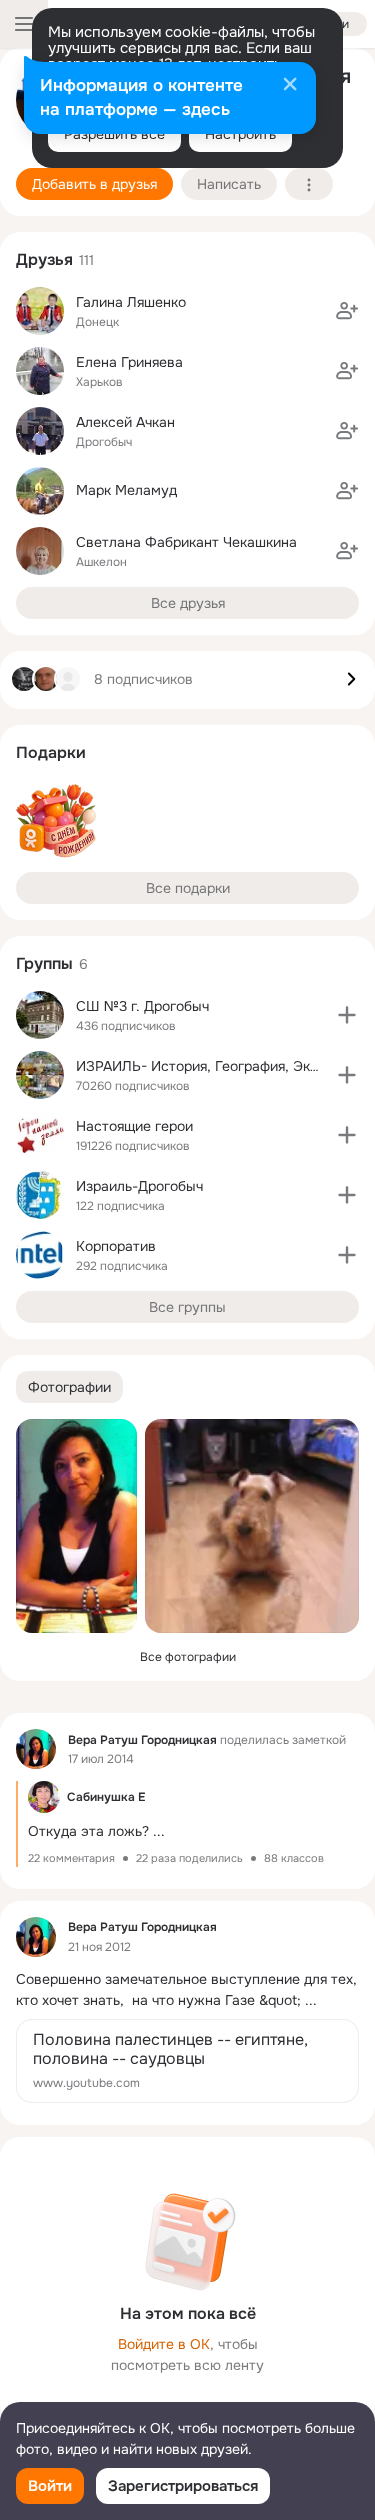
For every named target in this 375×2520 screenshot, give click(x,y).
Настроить (240, 134)
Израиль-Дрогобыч (139, 1186)
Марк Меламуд (126, 490)
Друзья (44, 259)
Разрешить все (114, 134)
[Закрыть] (290, 86)
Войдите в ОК (164, 2344)
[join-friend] (347, 311)
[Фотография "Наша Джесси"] (252, 1526)
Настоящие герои (134, 1126)
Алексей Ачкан (125, 422)
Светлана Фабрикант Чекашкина (186, 542)
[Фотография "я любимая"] (76, 1526)
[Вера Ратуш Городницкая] (36, 1749)
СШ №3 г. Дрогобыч (142, 1006)
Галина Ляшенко (131, 302)
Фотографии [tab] (69, 1387)
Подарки (51, 752)
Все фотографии (188, 1657)
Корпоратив (116, 1246)
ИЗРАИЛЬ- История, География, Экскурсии (220, 1066)
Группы (44, 963)
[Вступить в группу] (347, 1015)
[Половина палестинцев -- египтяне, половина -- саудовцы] (187, 2061)
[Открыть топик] (187, 1824)
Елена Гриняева (129, 362)
